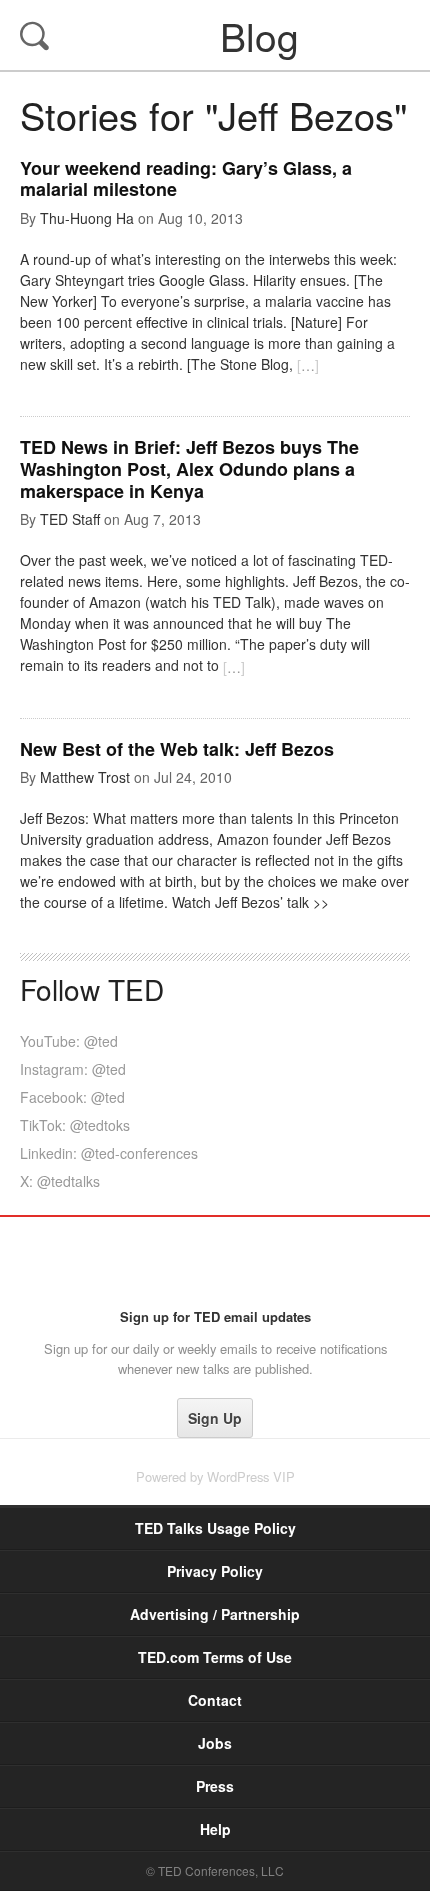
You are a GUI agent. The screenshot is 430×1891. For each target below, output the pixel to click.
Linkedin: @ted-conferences (109, 1153)
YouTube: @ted (69, 1041)
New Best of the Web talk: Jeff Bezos (177, 749)
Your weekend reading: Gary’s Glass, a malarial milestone (186, 179)
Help (215, 1829)
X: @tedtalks (60, 1181)
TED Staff (70, 519)
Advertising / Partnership (215, 1614)
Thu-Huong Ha (87, 218)
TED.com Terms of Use (215, 1657)
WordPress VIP (251, 1476)
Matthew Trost (85, 777)
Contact (215, 1700)
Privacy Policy (215, 1571)
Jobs (215, 1743)
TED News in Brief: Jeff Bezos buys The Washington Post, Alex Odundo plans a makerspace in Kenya (189, 468)
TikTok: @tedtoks (75, 1125)
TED (215, 1262)
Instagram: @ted (73, 1069)
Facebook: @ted (72, 1097)
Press (215, 1786)
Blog (217, 35)
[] (308, 365)
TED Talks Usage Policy (215, 1528)
